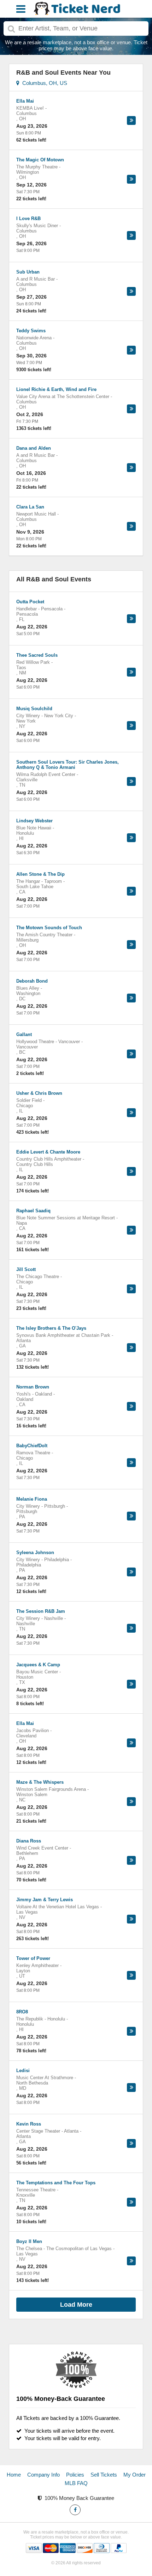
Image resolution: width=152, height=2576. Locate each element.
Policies (75, 2475)
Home (14, 2475)
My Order (135, 2475)
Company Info (43, 2475)
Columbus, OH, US (43, 83)
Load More (76, 2305)
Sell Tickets (104, 2475)
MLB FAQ (76, 2483)
